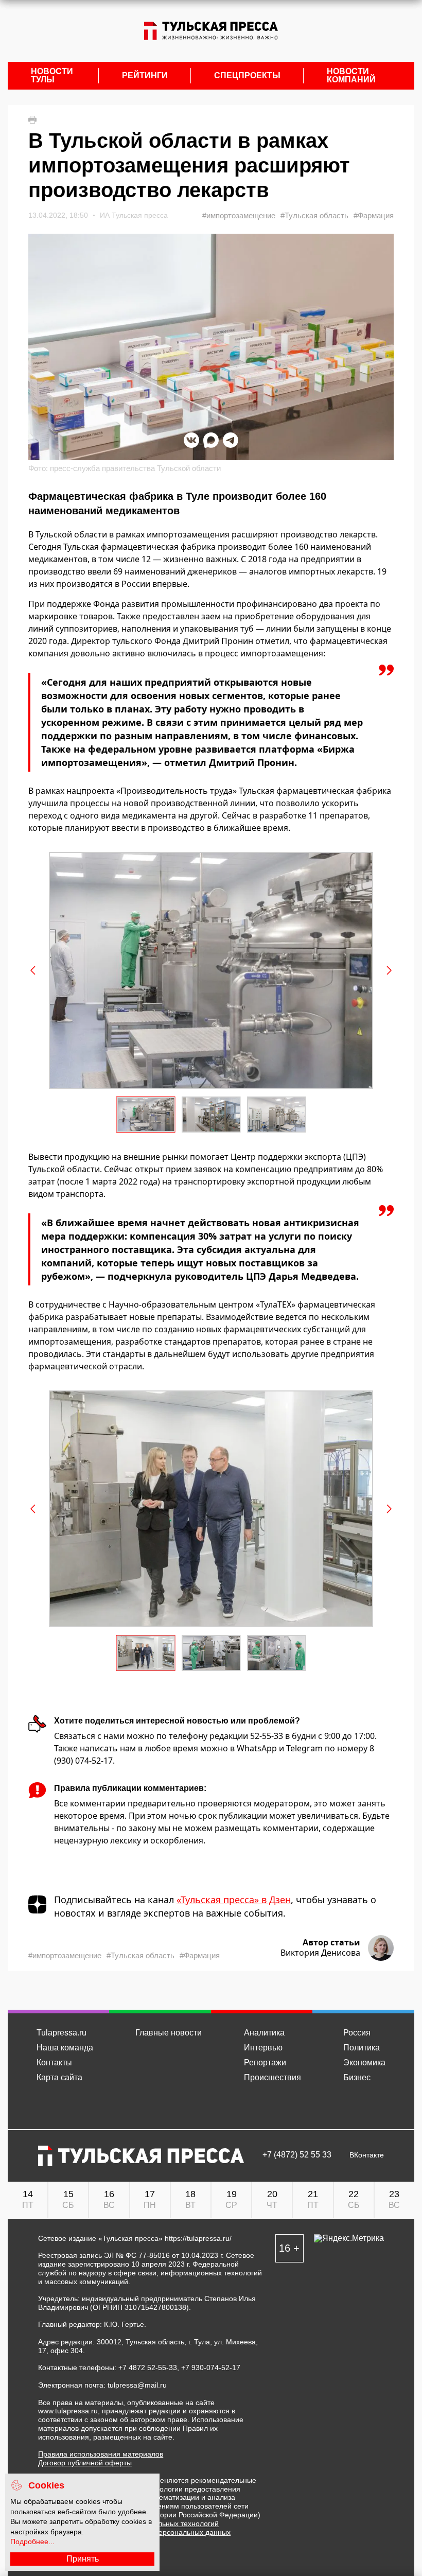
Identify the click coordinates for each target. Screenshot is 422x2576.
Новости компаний (351, 76)
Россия (357, 2033)
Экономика (364, 2062)
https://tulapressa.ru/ (198, 2238)
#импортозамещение (239, 215)
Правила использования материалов (101, 2454)
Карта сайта (59, 2077)
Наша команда (65, 2048)
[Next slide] (389, 970)
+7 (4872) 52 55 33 (297, 2155)
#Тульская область (314, 215)
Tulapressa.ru (61, 2033)
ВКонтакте (367, 2155)
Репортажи (265, 2062)
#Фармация (374, 215)
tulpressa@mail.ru (137, 2385)
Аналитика (264, 2033)
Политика (362, 2048)
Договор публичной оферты (85, 2463)
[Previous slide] (33, 970)
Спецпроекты (247, 76)
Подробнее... (32, 2542)
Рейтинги (145, 76)
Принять (83, 2559)
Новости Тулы (52, 76)
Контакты (54, 2062)
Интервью (263, 2048)
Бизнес (357, 2077)
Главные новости (169, 2033)
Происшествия (272, 2077)
